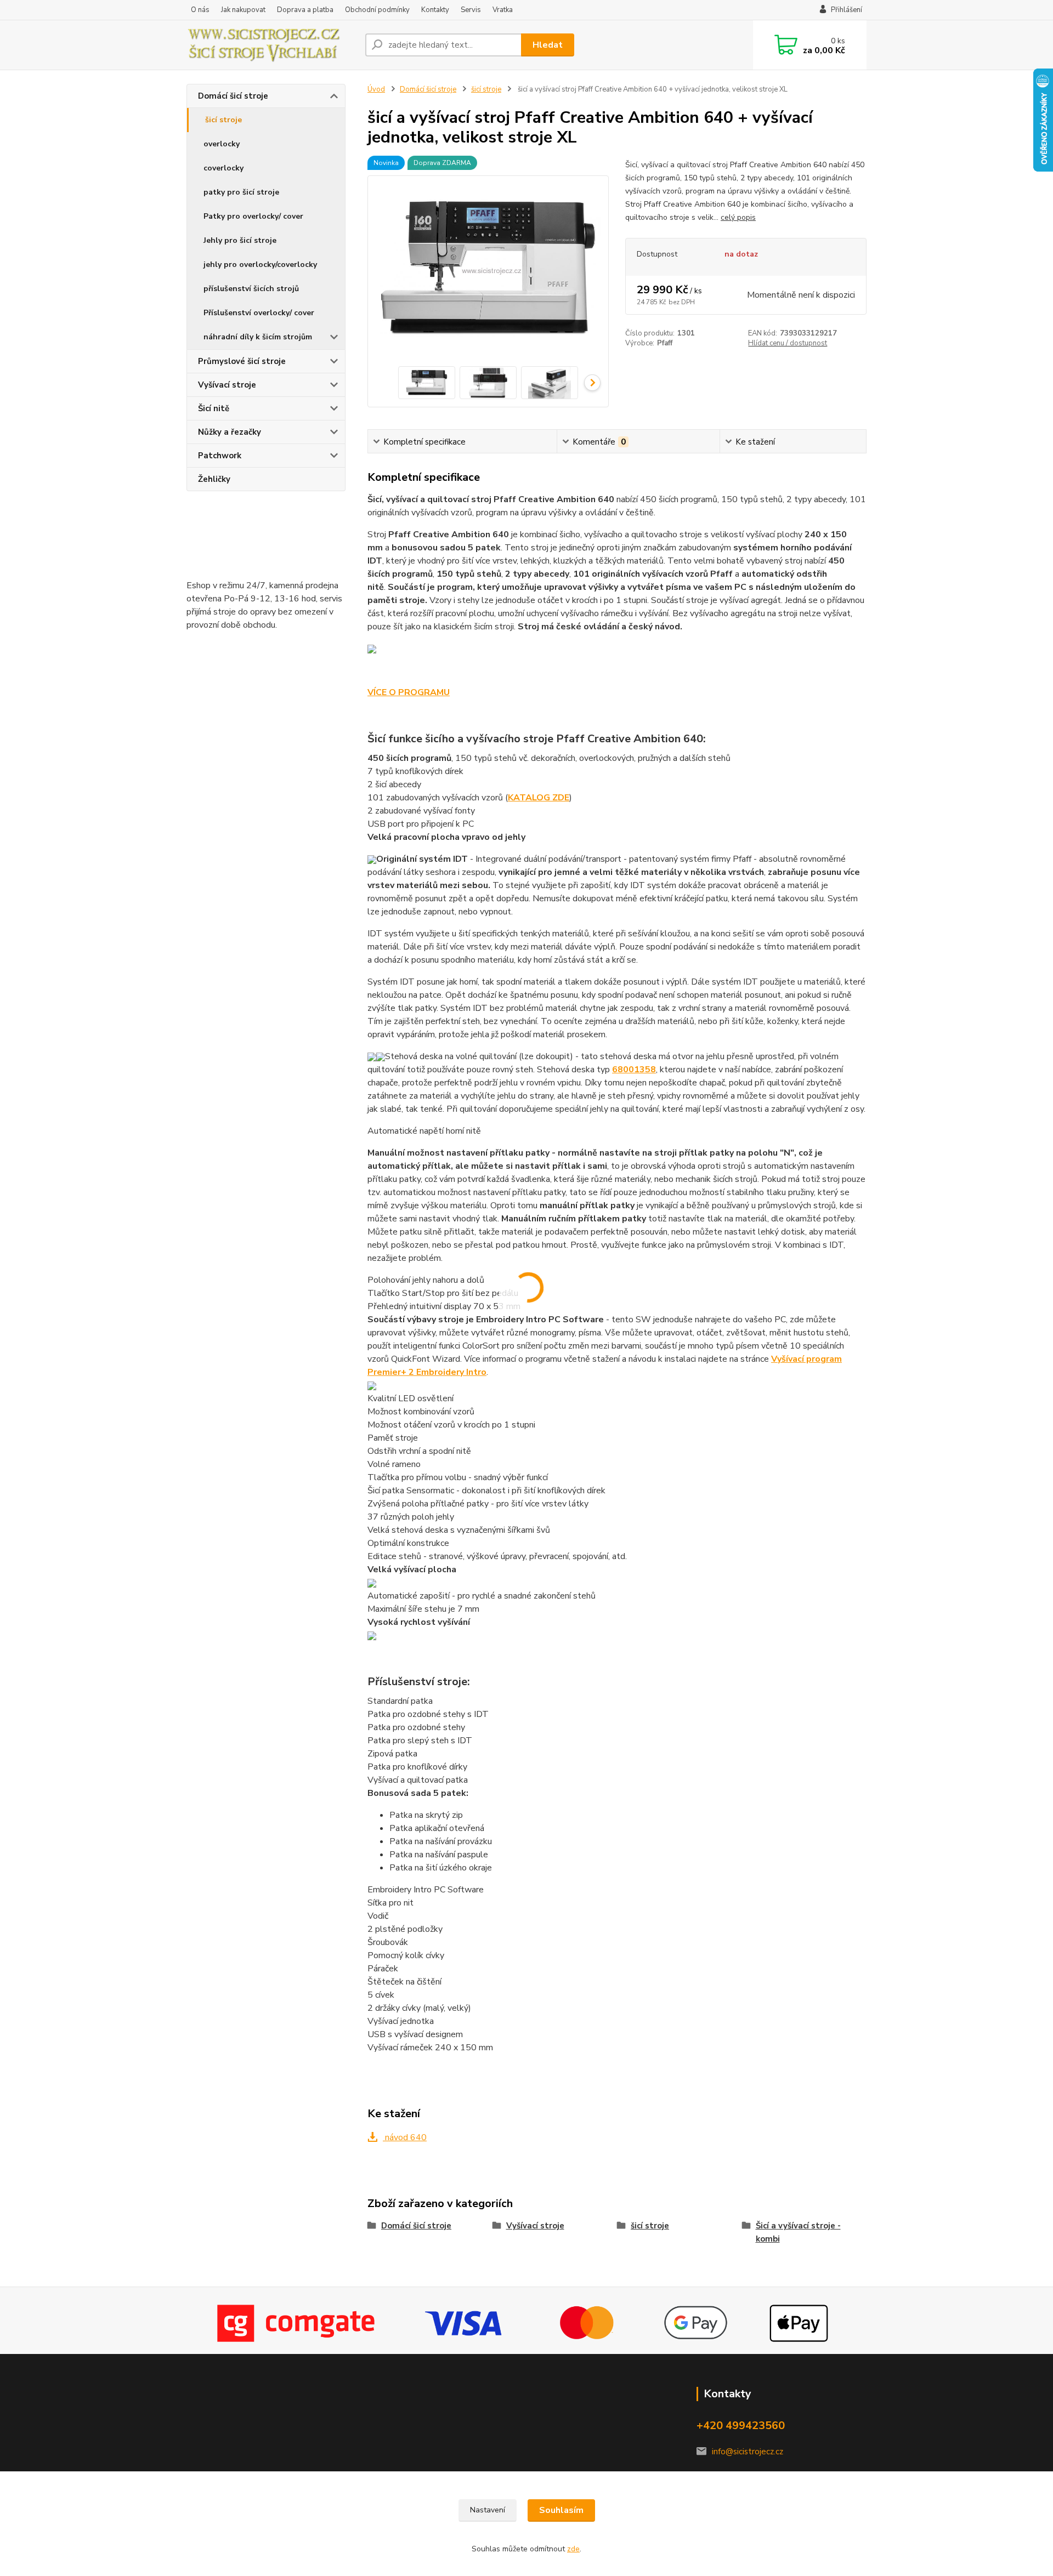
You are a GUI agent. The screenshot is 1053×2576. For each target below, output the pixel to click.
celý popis (738, 217)
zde (573, 2549)
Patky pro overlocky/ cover (253, 216)
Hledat (548, 45)
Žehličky (214, 479)
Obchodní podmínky (377, 10)
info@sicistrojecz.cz (748, 2452)
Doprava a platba (305, 10)
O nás (200, 10)
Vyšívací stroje (227, 385)
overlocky (222, 144)
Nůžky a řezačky (230, 432)
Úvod (376, 89)
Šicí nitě (214, 408)
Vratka (503, 10)
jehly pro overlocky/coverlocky (260, 265)
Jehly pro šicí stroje (240, 240)
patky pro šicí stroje (241, 192)
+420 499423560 (741, 2426)
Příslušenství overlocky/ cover (259, 313)
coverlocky (223, 168)
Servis (471, 10)
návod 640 (405, 2137)
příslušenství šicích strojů (251, 289)
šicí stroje (223, 120)
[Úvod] (271, 45)
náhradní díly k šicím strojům (258, 337)
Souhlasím (561, 2510)
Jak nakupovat (243, 10)
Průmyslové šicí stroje (242, 361)
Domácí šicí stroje (233, 96)
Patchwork (220, 456)
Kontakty (435, 10)
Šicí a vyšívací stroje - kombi (798, 2232)
